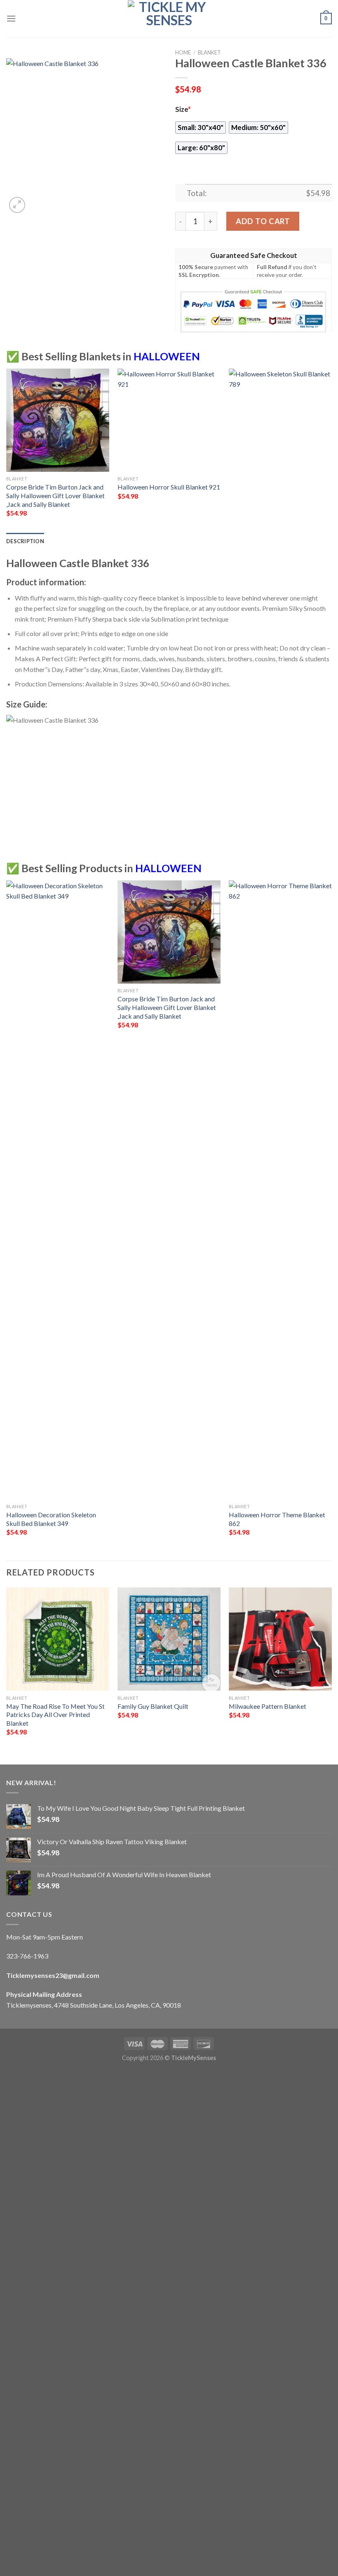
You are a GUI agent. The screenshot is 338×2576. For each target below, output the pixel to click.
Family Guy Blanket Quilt (153, 1706)
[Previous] (7, 450)
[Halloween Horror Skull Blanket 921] (169, 420)
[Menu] (11, 18)
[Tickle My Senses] (169, 19)
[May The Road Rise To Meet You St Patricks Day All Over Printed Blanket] (58, 1639)
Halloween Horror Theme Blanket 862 (277, 1519)
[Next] (331, 450)
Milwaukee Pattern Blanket (268, 1706)
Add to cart (263, 221)
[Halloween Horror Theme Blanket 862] (280, 1190)
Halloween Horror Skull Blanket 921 (169, 487)
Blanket (209, 52)
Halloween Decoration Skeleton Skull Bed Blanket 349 (51, 1519)
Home (183, 52)
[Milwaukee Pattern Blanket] (280, 1639)
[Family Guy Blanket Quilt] (169, 1639)
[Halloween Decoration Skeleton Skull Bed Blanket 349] (58, 1190)
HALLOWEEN (167, 356)
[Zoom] (17, 205)
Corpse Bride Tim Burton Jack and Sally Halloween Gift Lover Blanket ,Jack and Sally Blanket (55, 495)
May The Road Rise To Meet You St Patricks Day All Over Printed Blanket (55, 1715)
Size (183, 109)
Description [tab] (25, 541)
